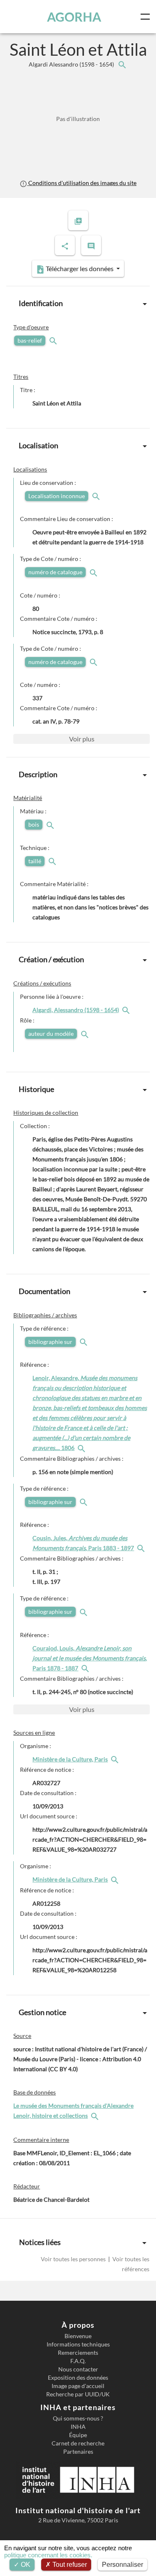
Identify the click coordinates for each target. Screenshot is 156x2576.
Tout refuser (69, 2565)
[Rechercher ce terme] (54, 340)
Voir (82, 739)
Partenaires (78, 2452)
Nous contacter (78, 2369)
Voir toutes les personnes (74, 2259)
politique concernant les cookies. (48, 2555)
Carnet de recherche (78, 2443)
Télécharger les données (80, 268)
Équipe (78, 2435)
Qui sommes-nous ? (78, 2418)
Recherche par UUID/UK (78, 2394)
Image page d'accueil (78, 2386)
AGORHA (74, 17)
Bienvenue (78, 2336)
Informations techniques (78, 2344)
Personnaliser (123, 2565)
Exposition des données (78, 2378)
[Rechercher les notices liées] (122, 64)
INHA (78, 2427)
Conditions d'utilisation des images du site (82, 183)
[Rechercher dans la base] (96, 2115)
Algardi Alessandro (72, 64)
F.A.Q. (78, 2361)
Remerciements (78, 2353)
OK (25, 2565)
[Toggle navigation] (147, 17)
